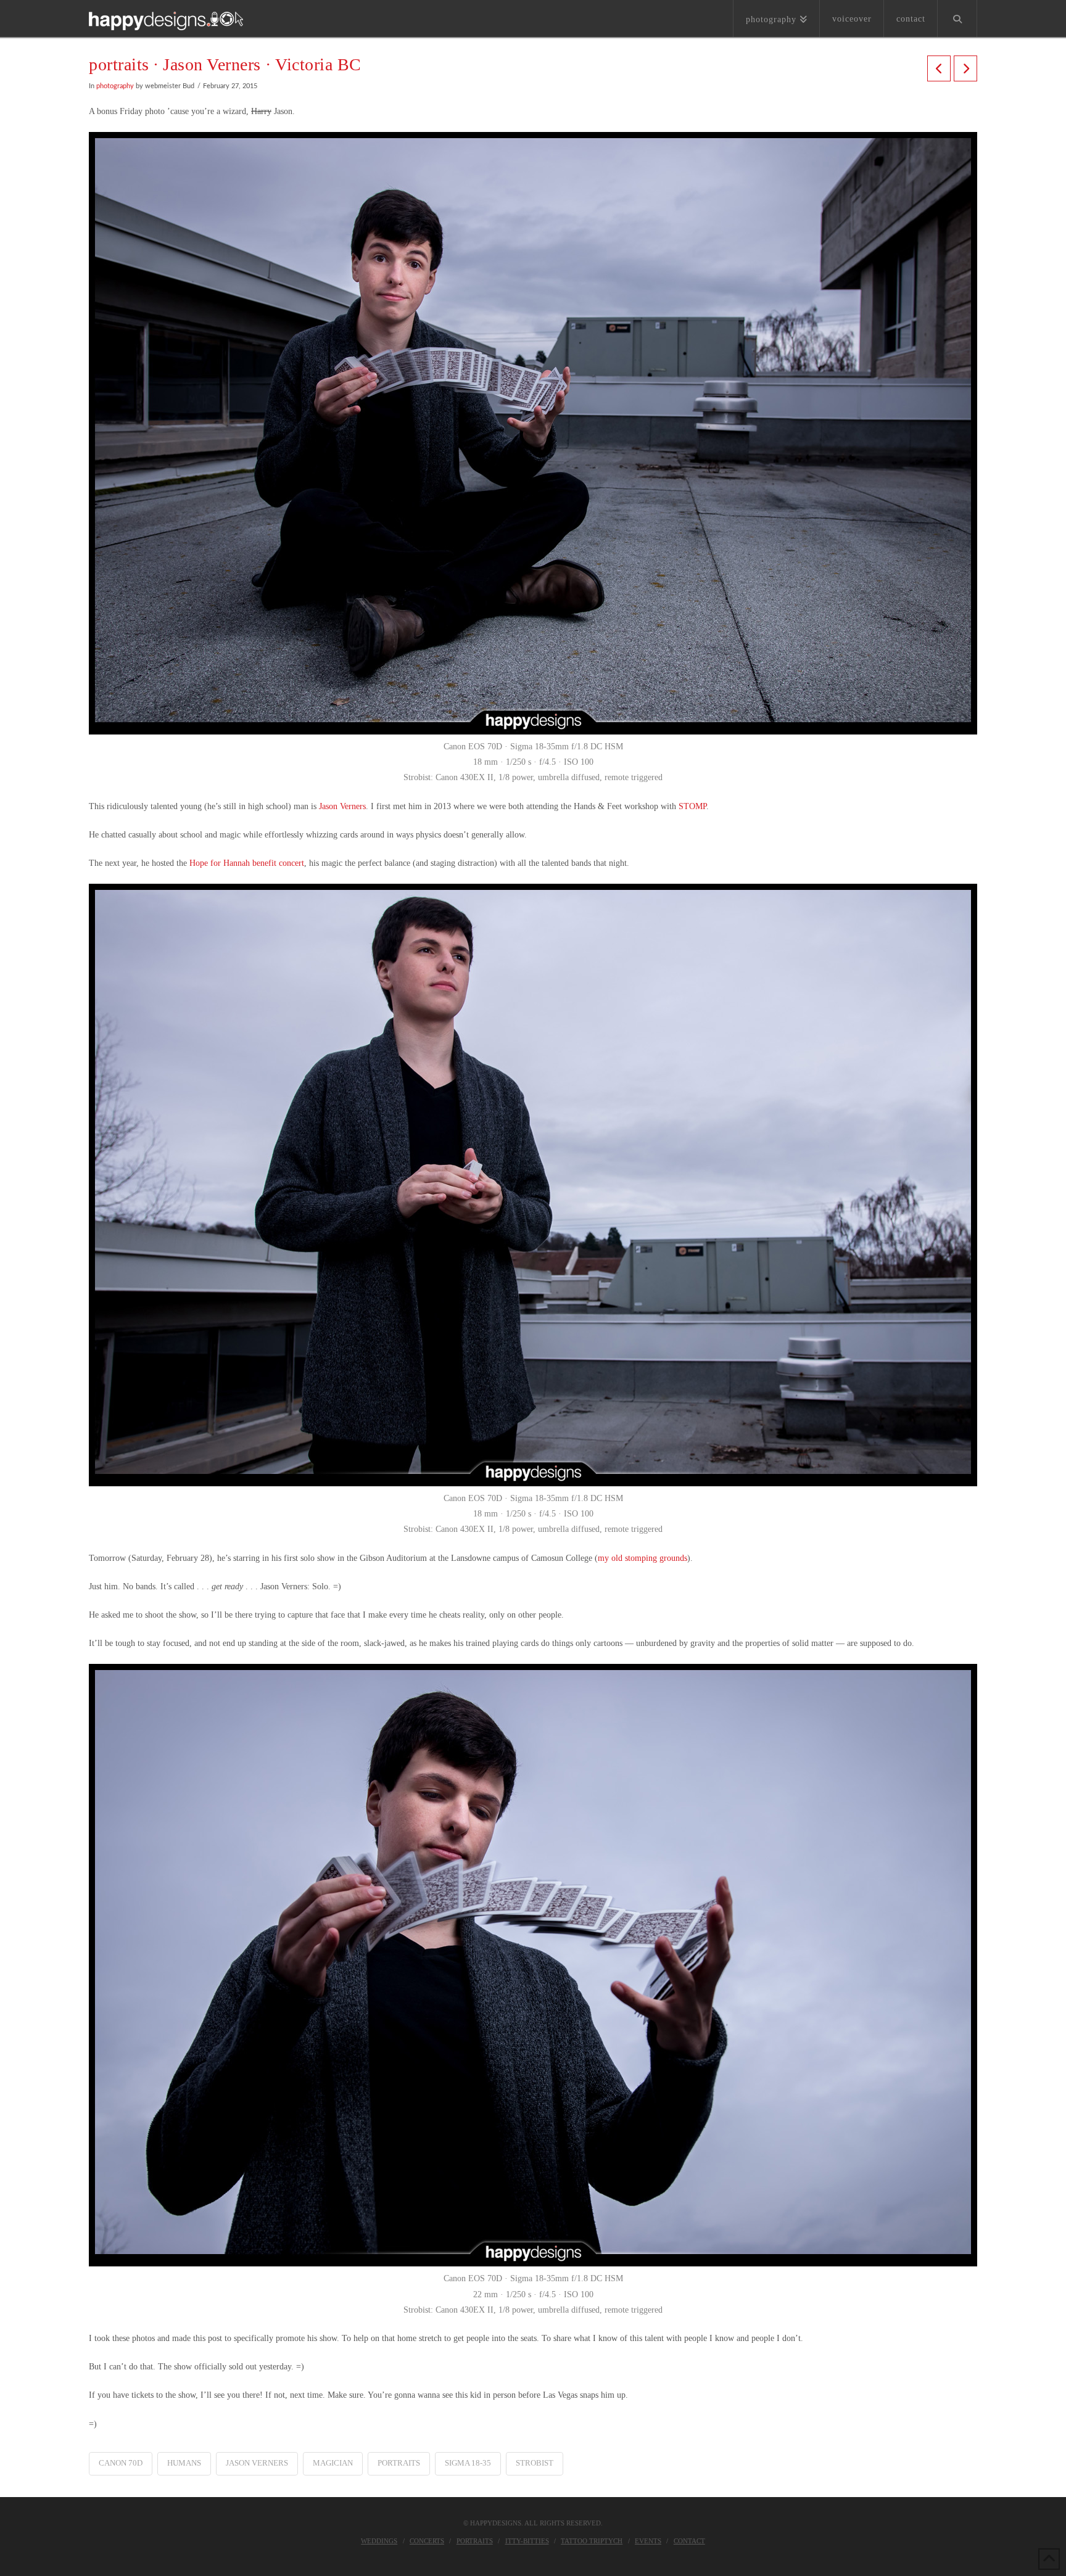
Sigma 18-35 (468, 2463)
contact (689, 2541)
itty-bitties (527, 2541)
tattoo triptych (592, 2541)
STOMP (692, 806)
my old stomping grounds (642, 1558)
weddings (379, 2541)
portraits (399, 2463)
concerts (427, 2541)
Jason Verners (342, 806)
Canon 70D (121, 2463)
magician (333, 2463)
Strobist (535, 2463)
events (648, 2541)
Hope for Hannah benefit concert (247, 863)
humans (184, 2463)
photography (115, 86)
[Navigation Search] (957, 19)
